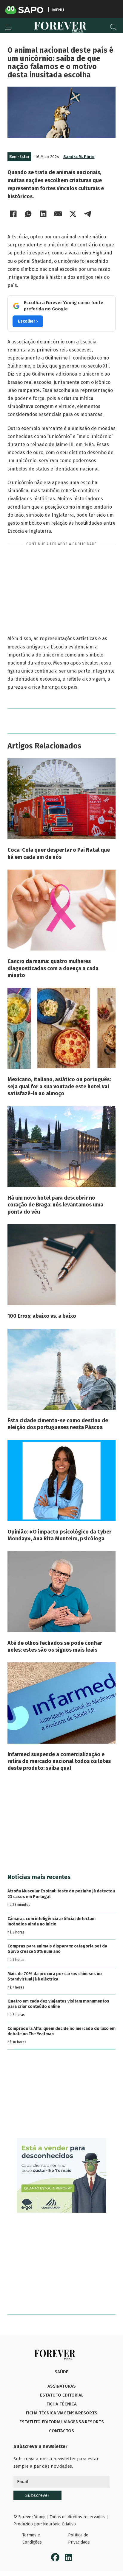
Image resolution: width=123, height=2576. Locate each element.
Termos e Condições (32, 2539)
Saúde (61, 2372)
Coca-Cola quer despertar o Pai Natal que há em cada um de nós (59, 853)
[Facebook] (13, 214)
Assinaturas (62, 2386)
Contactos (61, 2431)
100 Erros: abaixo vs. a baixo (42, 1316)
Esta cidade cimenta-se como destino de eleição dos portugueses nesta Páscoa (58, 1424)
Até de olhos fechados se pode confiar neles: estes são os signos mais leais (55, 1646)
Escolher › (28, 321)
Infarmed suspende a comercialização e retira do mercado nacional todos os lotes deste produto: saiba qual (59, 1761)
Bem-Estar (19, 157)
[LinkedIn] (43, 214)
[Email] (58, 214)
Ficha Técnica (62, 2404)
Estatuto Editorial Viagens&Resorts (62, 2422)
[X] (73, 214)
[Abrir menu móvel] (8, 27)
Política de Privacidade (79, 2539)
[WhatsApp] (28, 214)
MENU (58, 10)
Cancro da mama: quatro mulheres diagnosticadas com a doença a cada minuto (53, 968)
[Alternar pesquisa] (113, 27)
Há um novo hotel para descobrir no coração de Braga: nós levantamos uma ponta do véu (55, 1205)
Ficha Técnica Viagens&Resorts (62, 2413)
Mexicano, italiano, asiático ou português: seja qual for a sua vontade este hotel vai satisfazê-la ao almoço (59, 1086)
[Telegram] (88, 214)
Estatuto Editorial (62, 2395)
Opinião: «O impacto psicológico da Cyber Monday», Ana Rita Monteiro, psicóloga (59, 1535)
